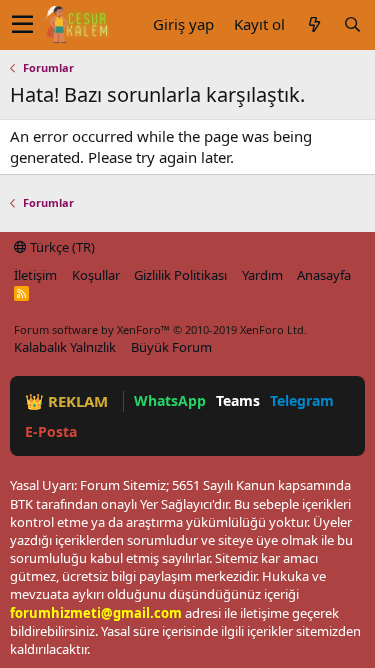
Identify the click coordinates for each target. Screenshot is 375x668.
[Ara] (352, 24)
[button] (22, 25)
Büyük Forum (171, 347)
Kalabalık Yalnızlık (65, 347)
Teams (238, 400)
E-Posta (51, 431)
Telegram (302, 400)
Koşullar (96, 275)
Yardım (262, 275)
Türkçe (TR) (61, 247)
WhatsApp (170, 400)
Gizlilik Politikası (180, 275)
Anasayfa (324, 275)
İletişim (35, 275)
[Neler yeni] (314, 24)
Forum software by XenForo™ (160, 329)
